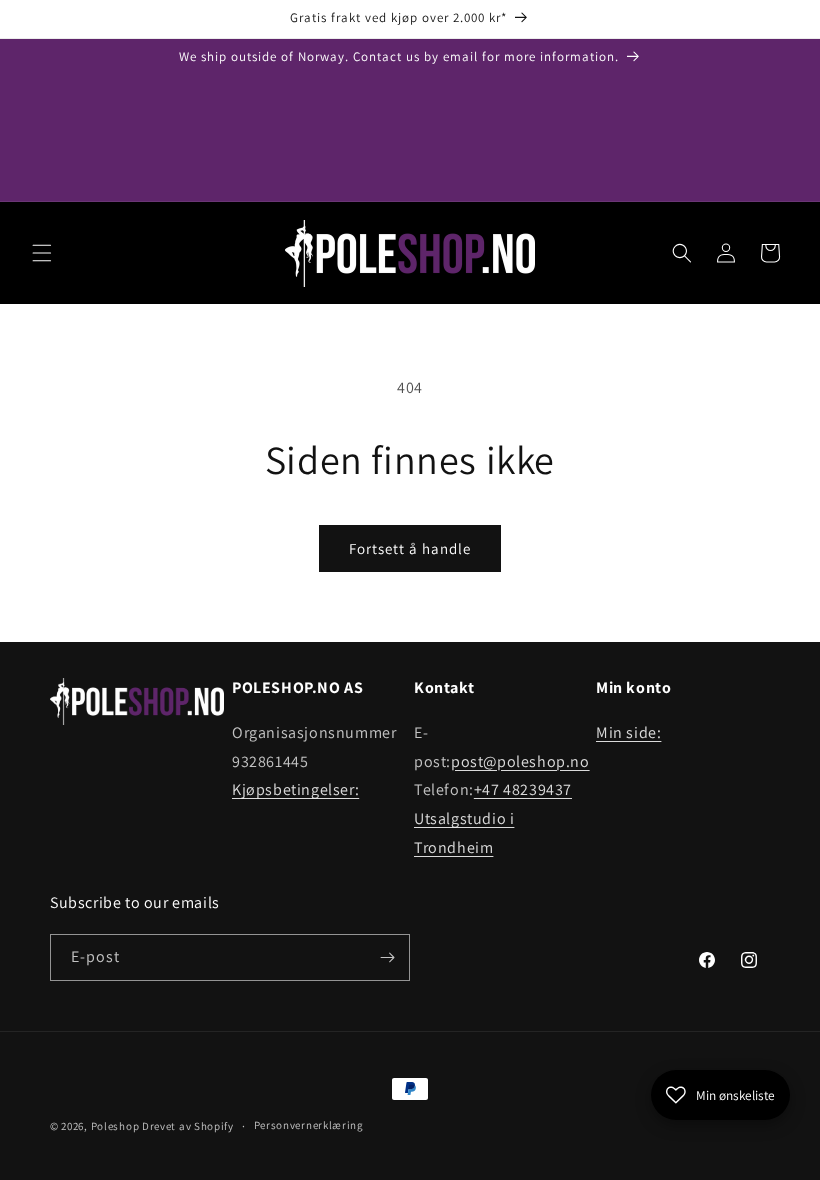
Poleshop (115, 1126)
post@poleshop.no (520, 761)
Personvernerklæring (309, 1125)
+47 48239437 (523, 789)
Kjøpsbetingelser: (295, 789)
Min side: (628, 732)
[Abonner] (387, 957)
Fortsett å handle (410, 548)
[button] (42, 253)
